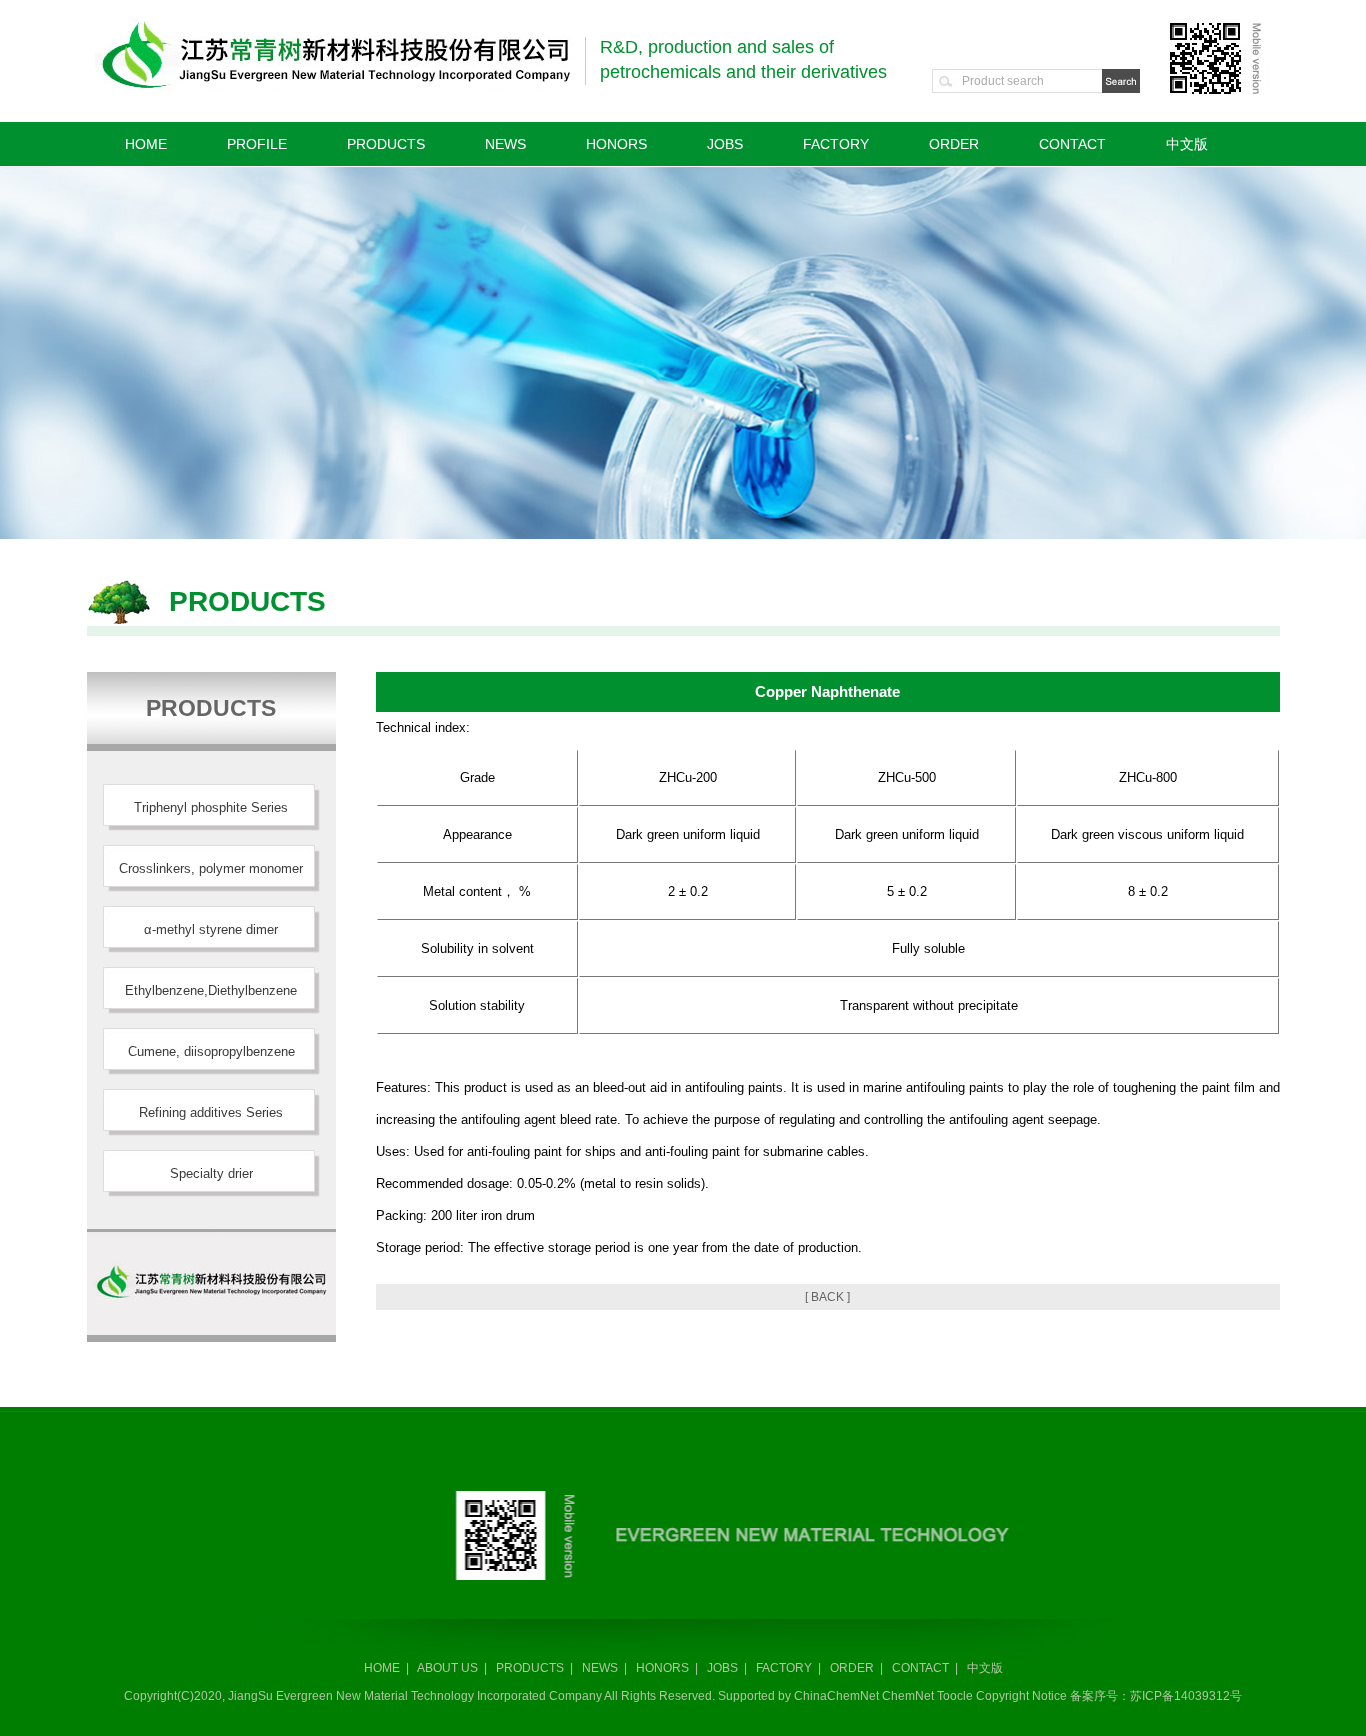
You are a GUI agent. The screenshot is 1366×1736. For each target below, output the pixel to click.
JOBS (725, 144)
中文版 (1187, 144)
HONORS (616, 144)
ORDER (954, 144)
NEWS (505, 144)
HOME (146, 144)
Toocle (955, 1696)
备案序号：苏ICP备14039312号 (1156, 1696)
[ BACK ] (827, 1297)
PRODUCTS (386, 144)
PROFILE (257, 144)
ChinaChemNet (836, 1696)
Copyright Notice (1021, 1696)
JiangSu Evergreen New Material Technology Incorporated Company (416, 1696)
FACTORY (836, 144)
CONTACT (1072, 144)
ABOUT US (447, 1668)
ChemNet (908, 1696)
